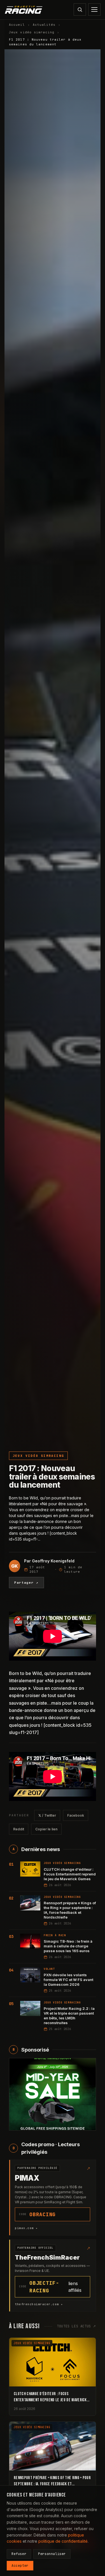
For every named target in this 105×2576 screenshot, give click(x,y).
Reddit (19, 1829)
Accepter (20, 2566)
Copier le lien (46, 1829)
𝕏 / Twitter (47, 1815)
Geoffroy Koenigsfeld (53, 1561)
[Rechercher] (80, 10)
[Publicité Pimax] (53, 2094)
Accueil (17, 25)
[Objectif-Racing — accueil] (24, 10)
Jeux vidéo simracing (32, 32)
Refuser (19, 2554)
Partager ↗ (26, 1583)
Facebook (76, 1815)
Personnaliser (52, 2554)
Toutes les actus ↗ (76, 2326)
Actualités (44, 25)
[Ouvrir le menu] (94, 10)
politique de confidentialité (63, 2541)
